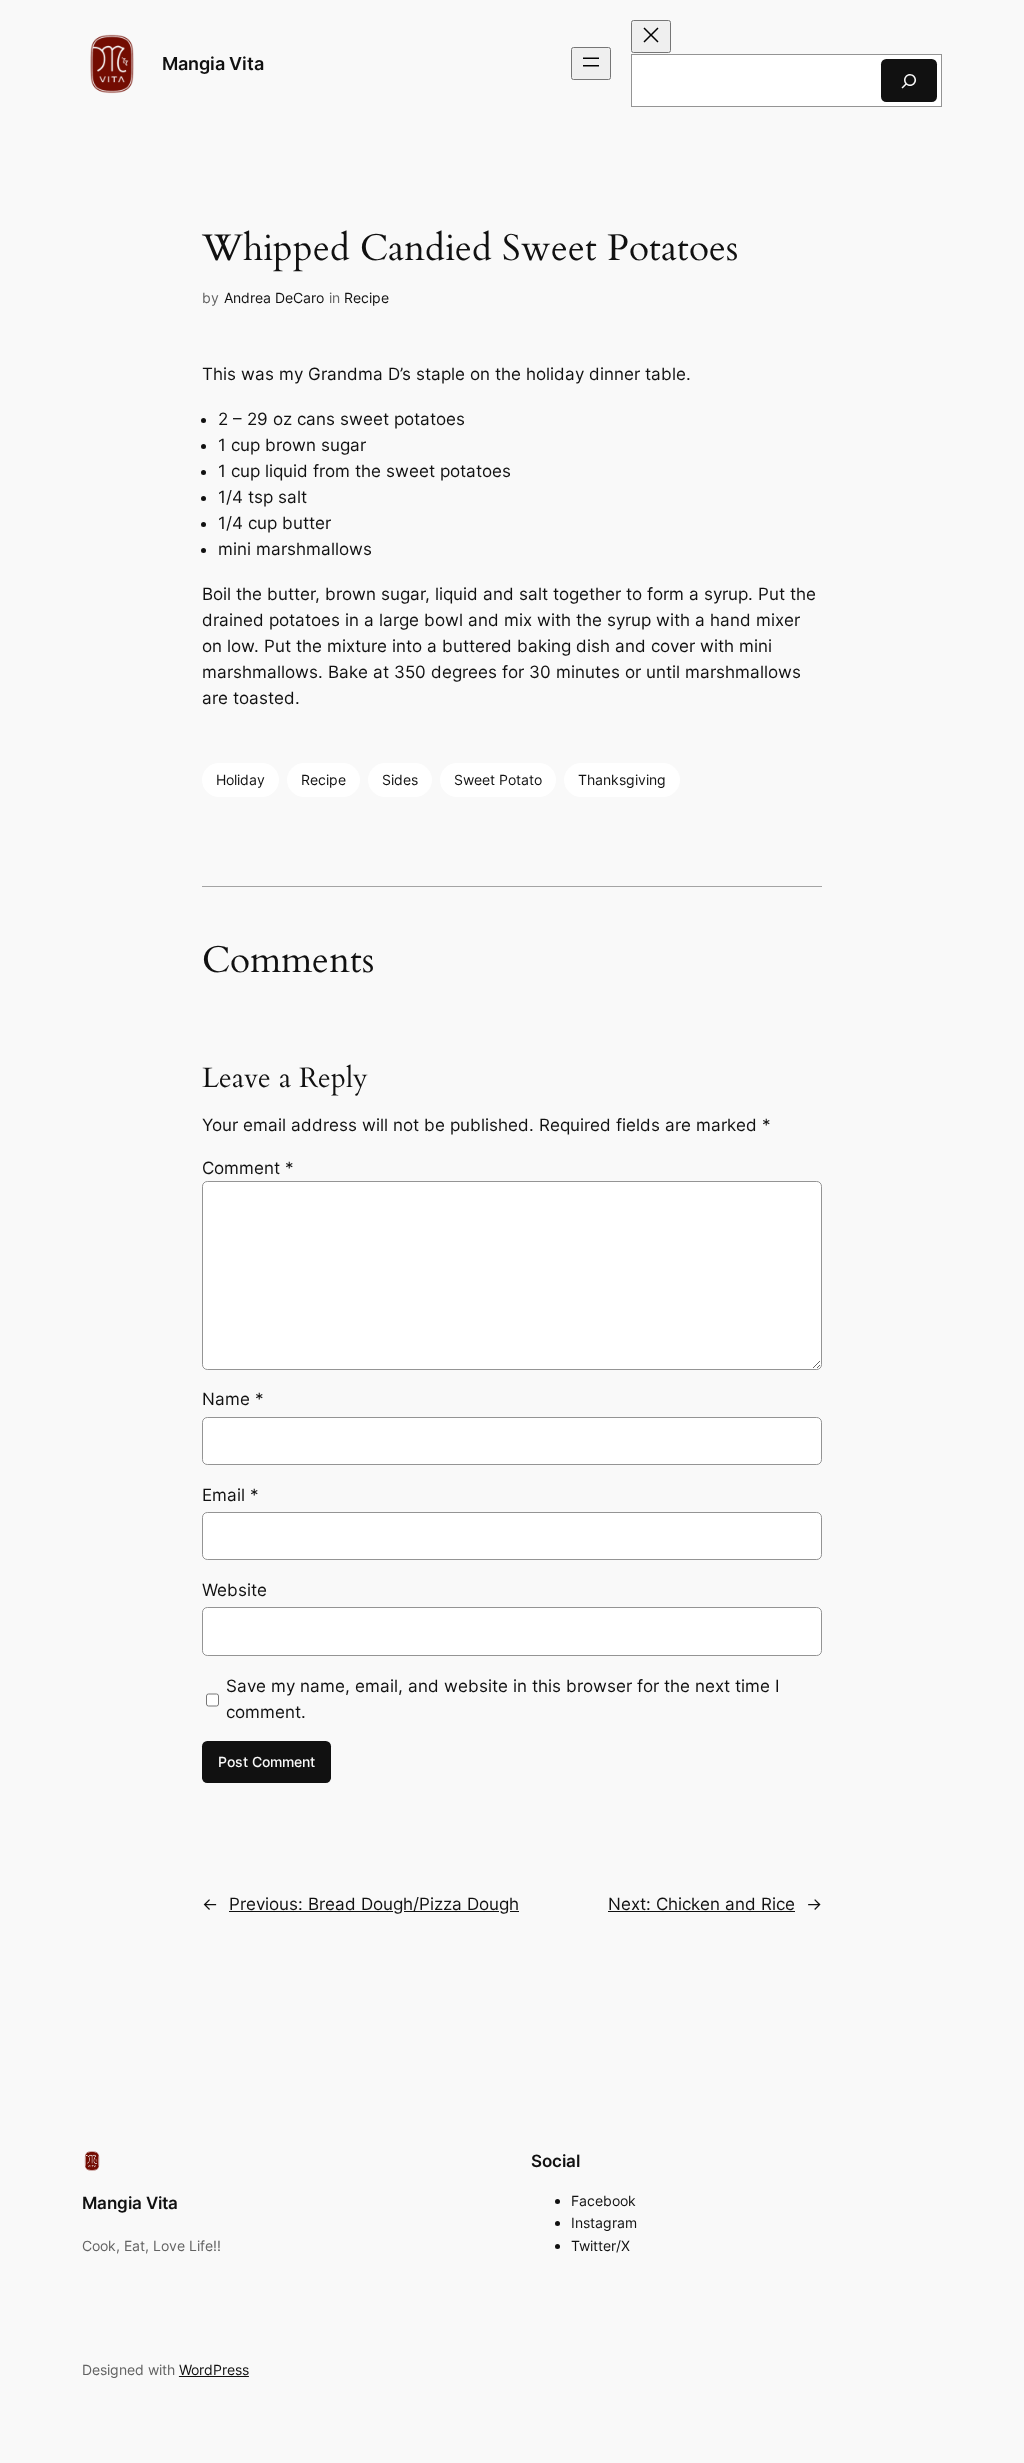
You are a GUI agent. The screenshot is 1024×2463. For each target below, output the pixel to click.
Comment (248, 1168)
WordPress (214, 2369)
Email (230, 1495)
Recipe (366, 297)
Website (234, 1590)
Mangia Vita (213, 63)
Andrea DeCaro (274, 297)
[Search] (909, 80)
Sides (400, 779)
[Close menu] (651, 36)
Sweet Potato (498, 779)
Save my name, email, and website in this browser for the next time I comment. (502, 1699)
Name (233, 1399)
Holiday (240, 779)
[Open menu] (591, 63)
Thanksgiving (622, 779)
